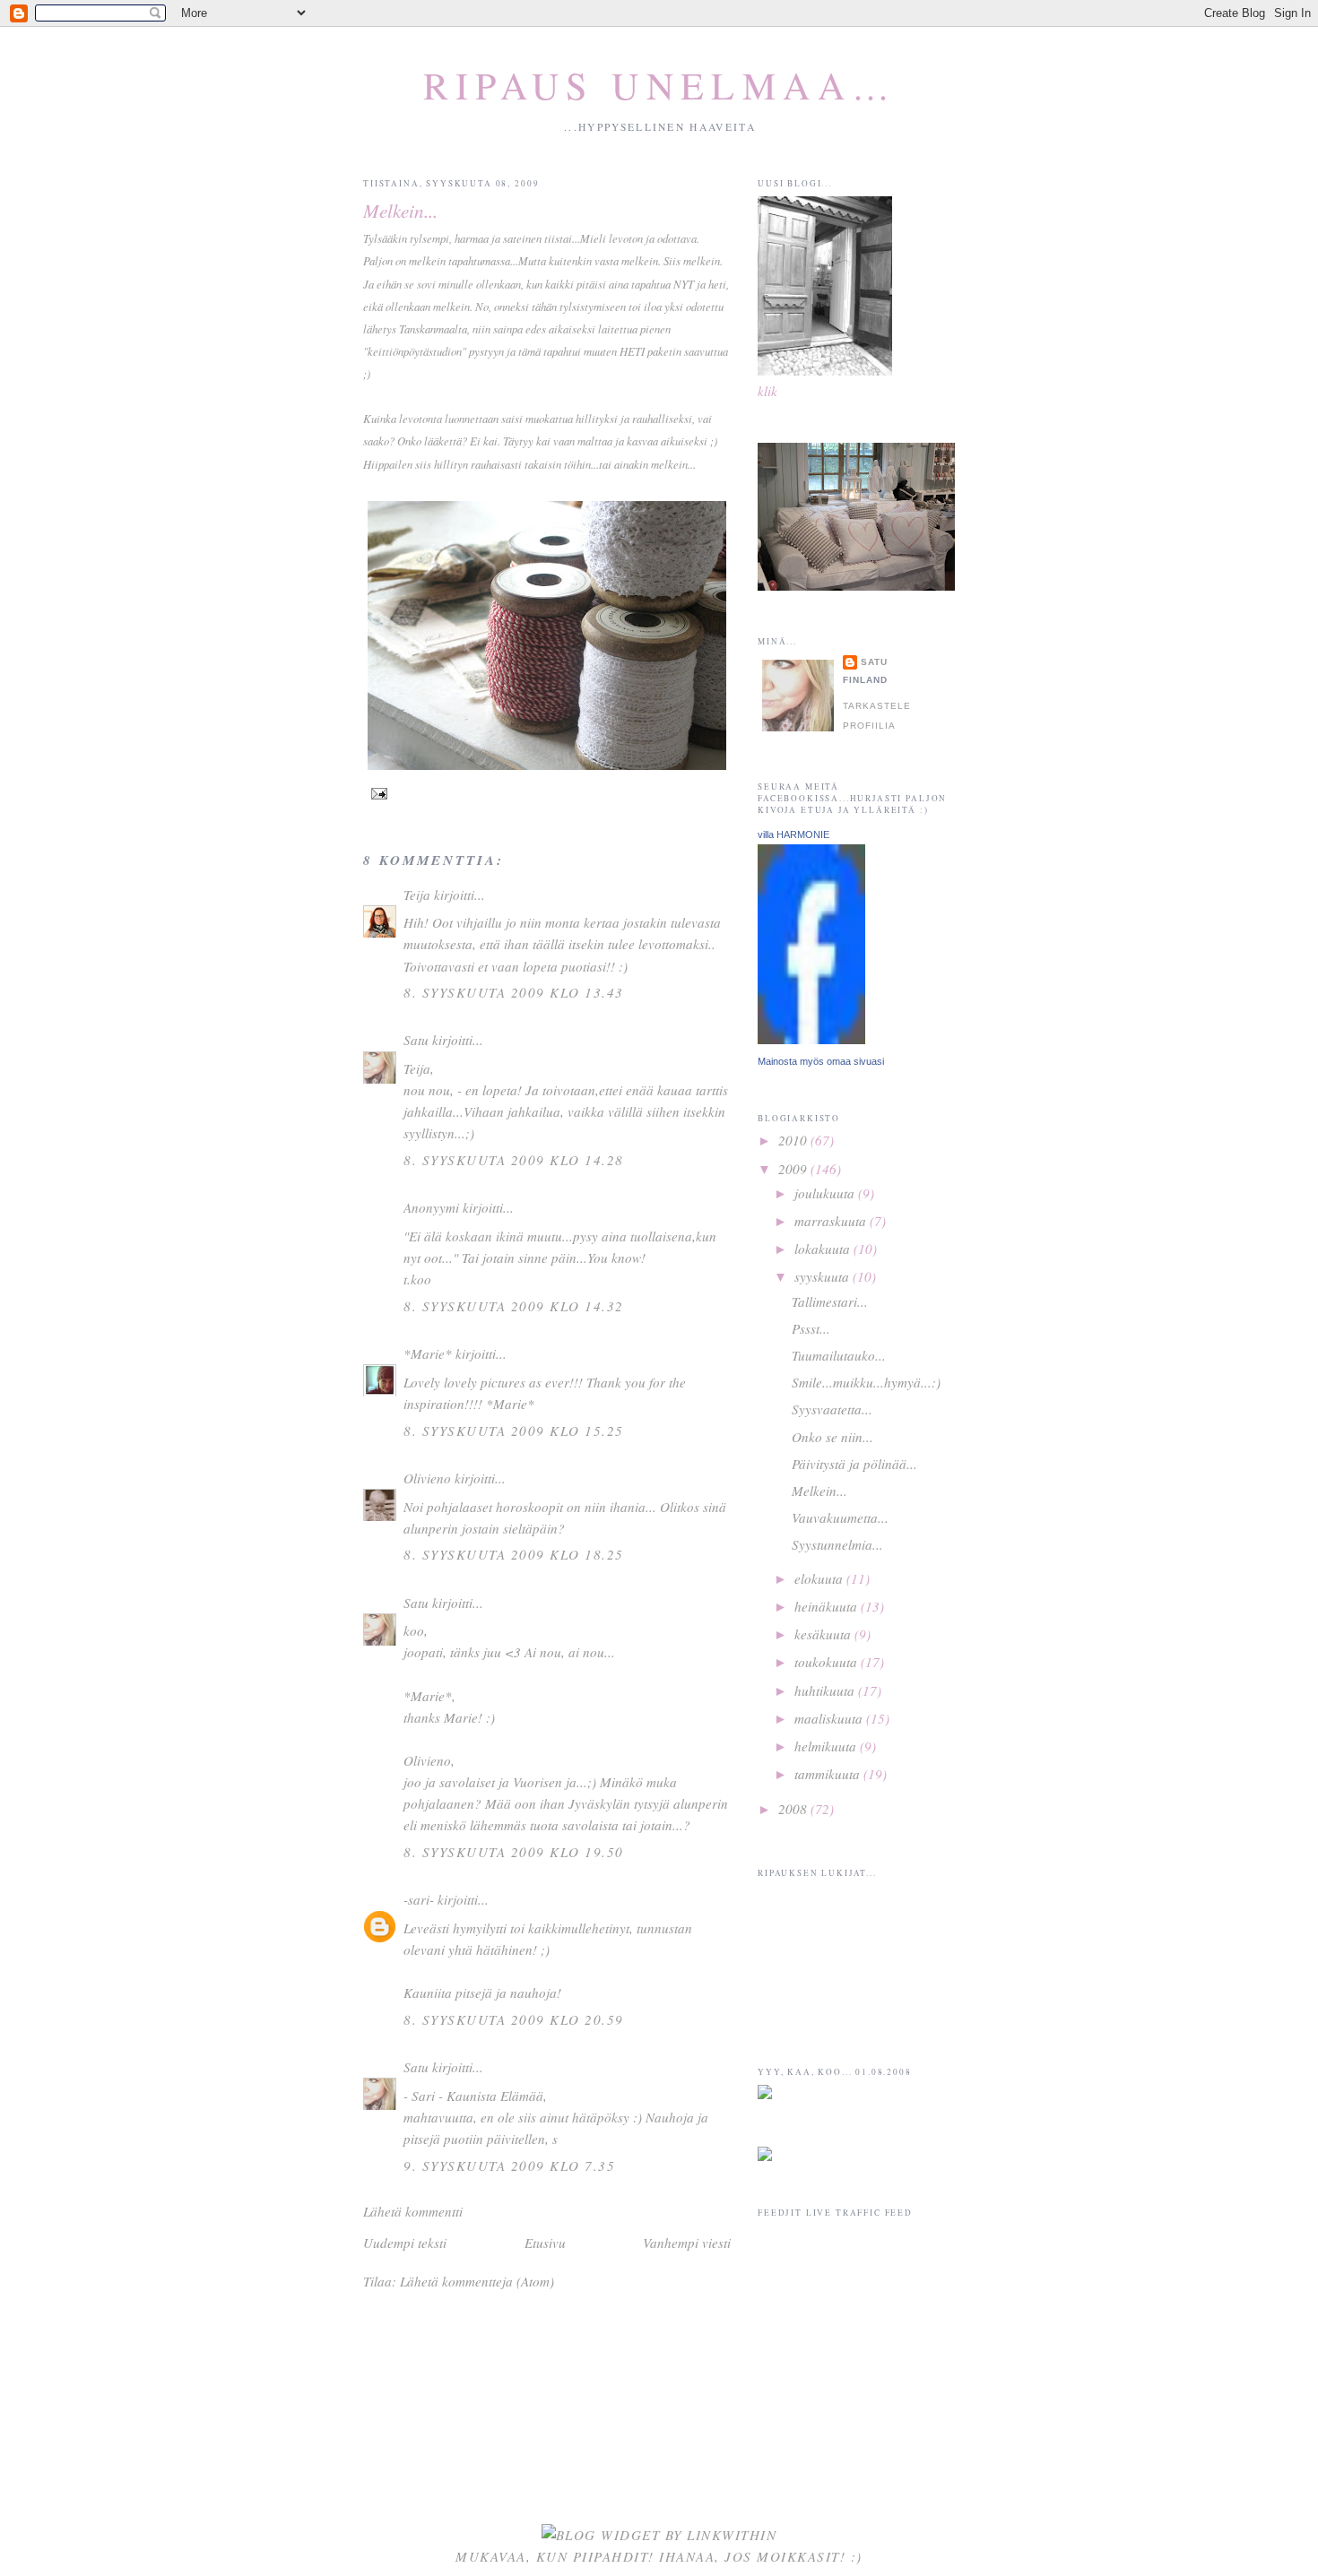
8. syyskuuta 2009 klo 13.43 (514, 992)
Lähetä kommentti (413, 2211)
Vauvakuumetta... (840, 1517)
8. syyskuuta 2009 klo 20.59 (514, 2019)
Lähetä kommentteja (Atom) (477, 2281)
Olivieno (427, 1478)
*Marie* (428, 1353)
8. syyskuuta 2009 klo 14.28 (514, 1160)
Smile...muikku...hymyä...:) (866, 1382)
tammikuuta (829, 1774)
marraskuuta (832, 1221)
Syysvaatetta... (832, 1409)
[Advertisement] (847, 2356)
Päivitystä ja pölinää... (854, 1464)
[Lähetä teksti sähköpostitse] (377, 793)
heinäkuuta (828, 1606)
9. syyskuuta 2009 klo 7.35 (509, 2165)
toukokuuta (828, 1662)
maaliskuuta (830, 1718)
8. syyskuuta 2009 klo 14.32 (514, 1306)
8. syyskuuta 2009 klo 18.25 (514, 1554)
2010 (794, 1140)
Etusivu (545, 2243)
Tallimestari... (830, 1301)
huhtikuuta (826, 1690)
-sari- (421, 1899)
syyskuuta (824, 1276)
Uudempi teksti (405, 2243)
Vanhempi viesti (687, 2243)
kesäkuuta (824, 1634)
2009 (794, 1169)
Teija (417, 895)
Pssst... (811, 1328)
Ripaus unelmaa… (660, 85)
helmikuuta (827, 1746)
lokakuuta (824, 1249)
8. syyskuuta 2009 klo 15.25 (514, 1431)
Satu (416, 1040)
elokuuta (820, 1578)
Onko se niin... (832, 1437)
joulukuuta (826, 1193)
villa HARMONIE (793, 834)
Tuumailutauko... (839, 1355)
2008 (794, 1809)
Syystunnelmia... (837, 1544)
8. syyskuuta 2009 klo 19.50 (514, 1852)
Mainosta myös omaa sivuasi (821, 1061)
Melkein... (400, 210)
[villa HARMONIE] (811, 1039)
